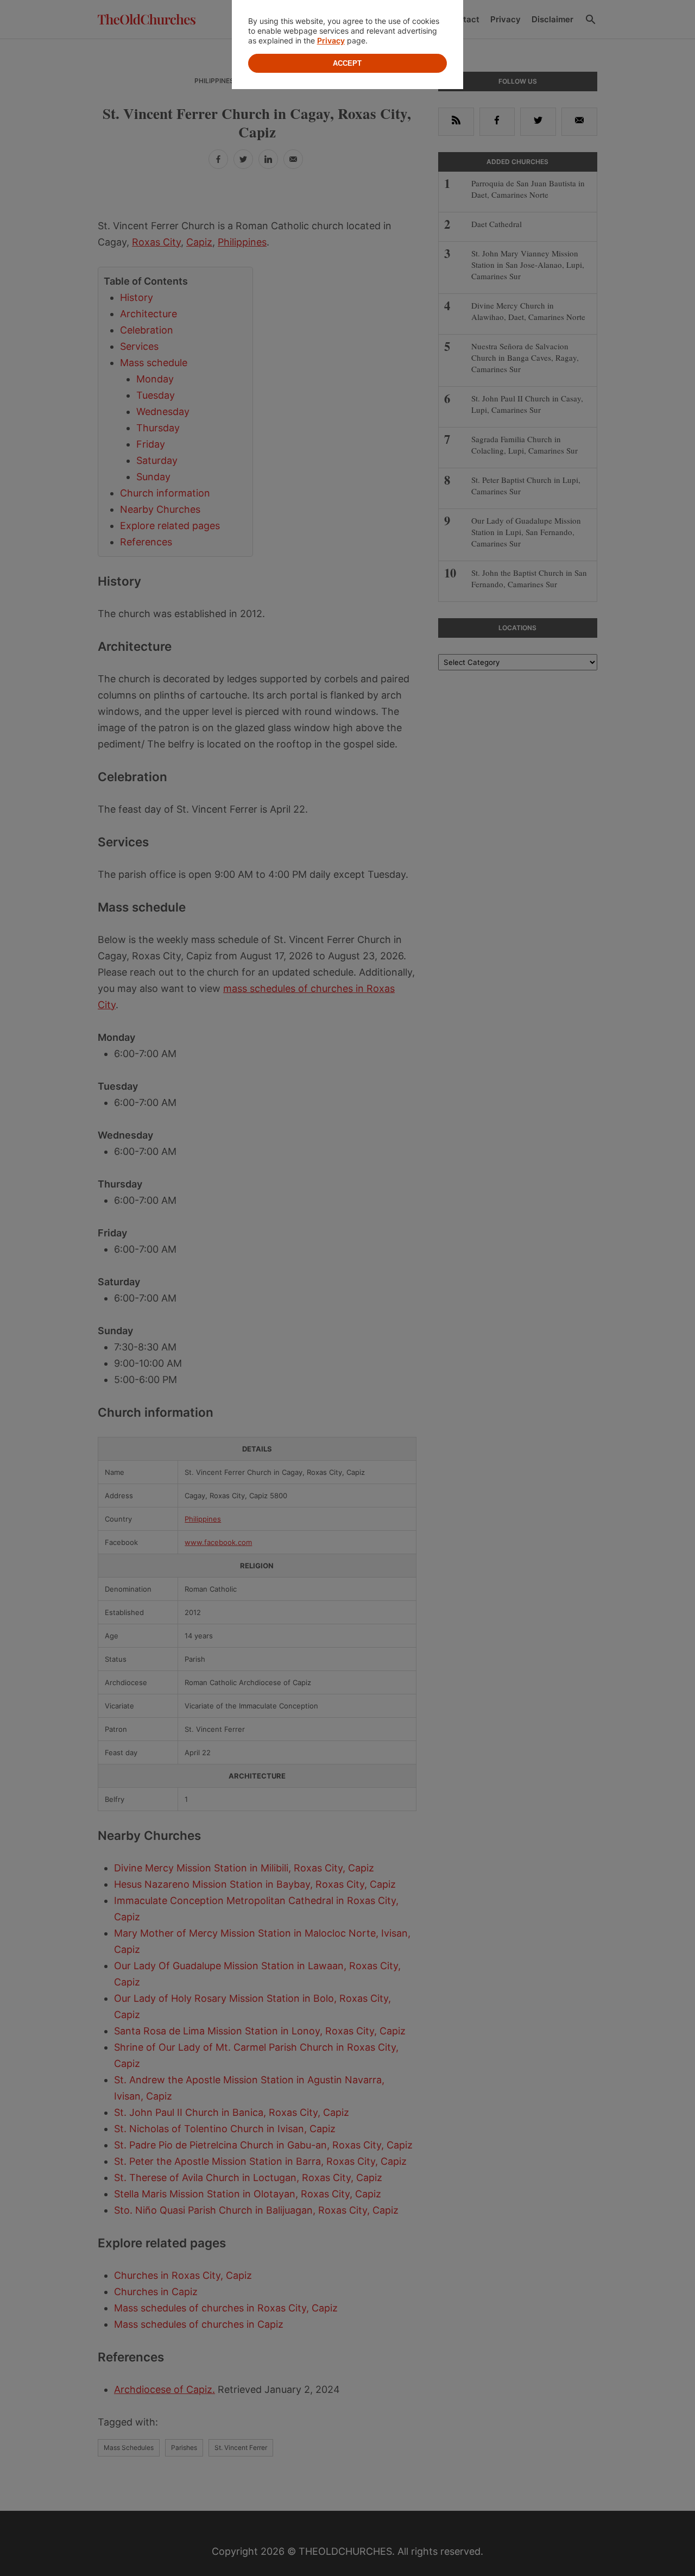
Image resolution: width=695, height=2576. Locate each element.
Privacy (331, 40)
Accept (347, 63)
